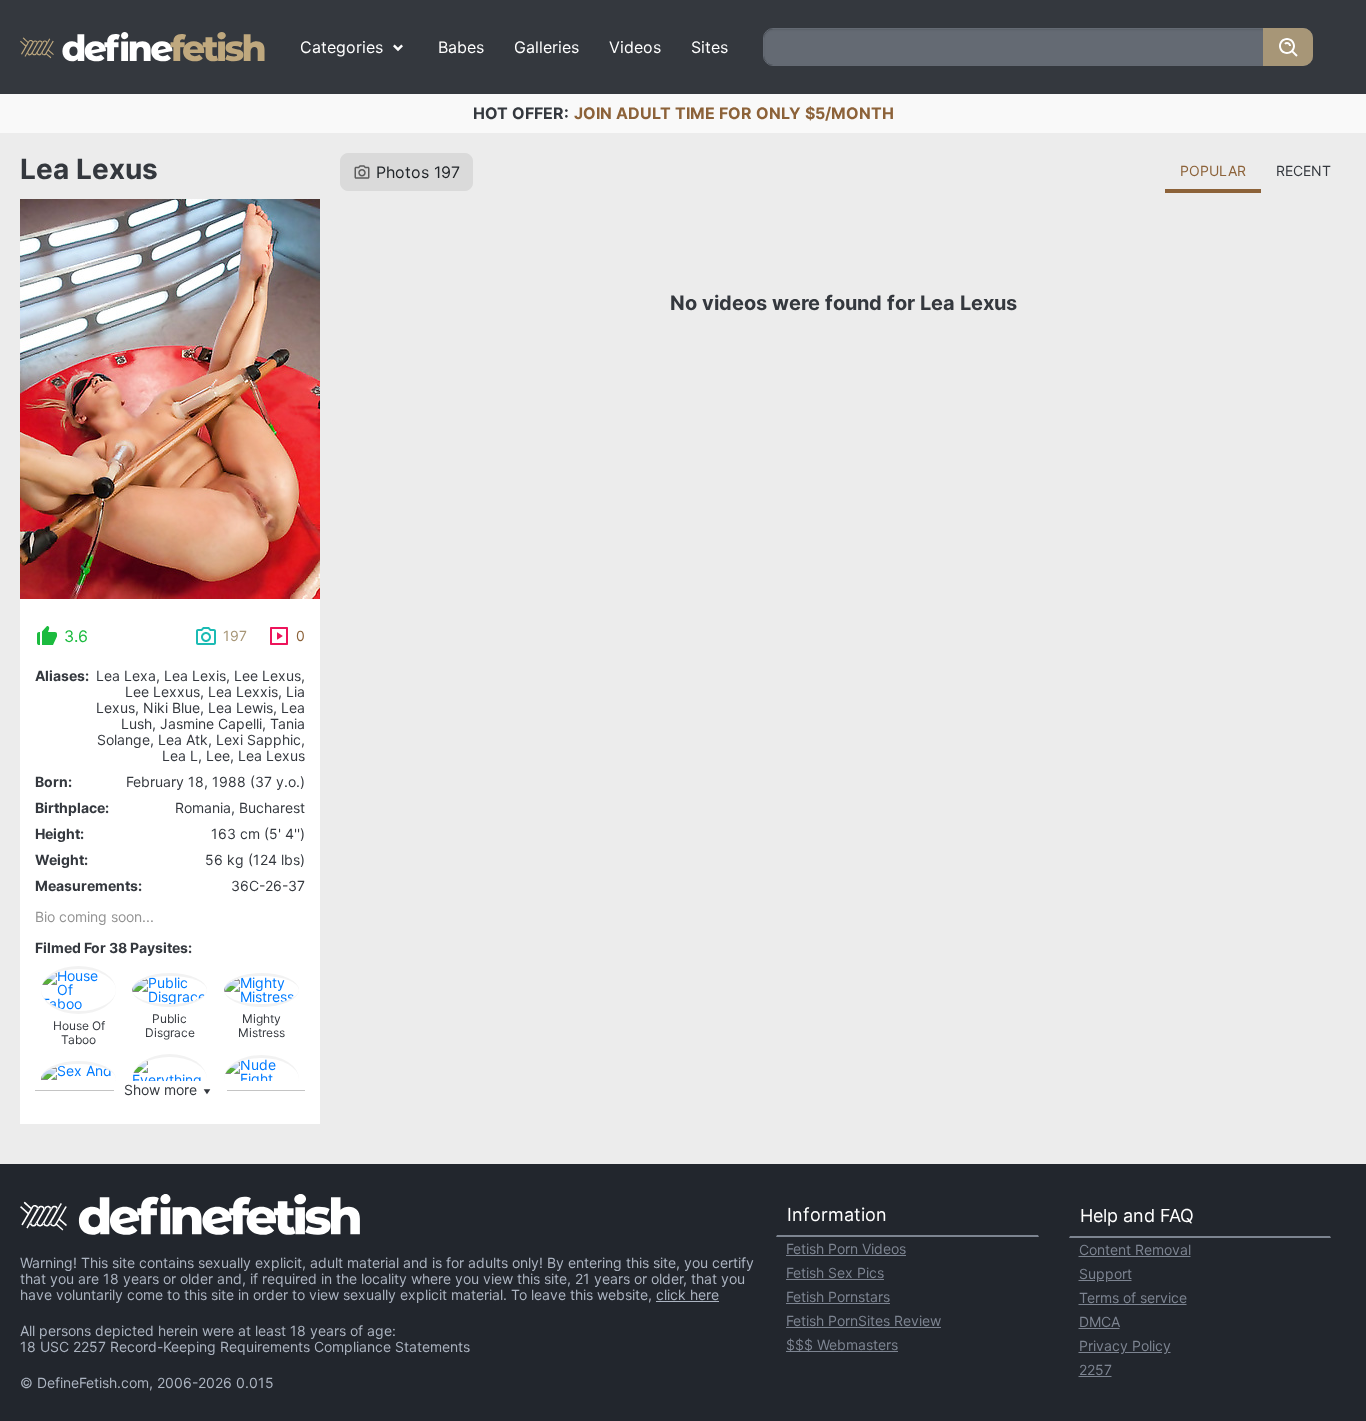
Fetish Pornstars (838, 1296)
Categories (341, 47)
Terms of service (1133, 1297)
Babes (461, 47)
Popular (1213, 170)
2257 (1095, 1369)
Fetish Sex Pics (835, 1272)
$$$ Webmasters (842, 1344)
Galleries (546, 47)
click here (687, 1294)
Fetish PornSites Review (863, 1320)
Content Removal (1135, 1249)
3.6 (76, 636)
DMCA (1099, 1321)
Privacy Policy (1125, 1345)
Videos (635, 47)
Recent (1303, 170)
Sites (709, 47)
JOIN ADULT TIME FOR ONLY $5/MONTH (734, 113)
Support (1105, 1273)
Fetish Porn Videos (846, 1248)
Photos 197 (418, 172)
